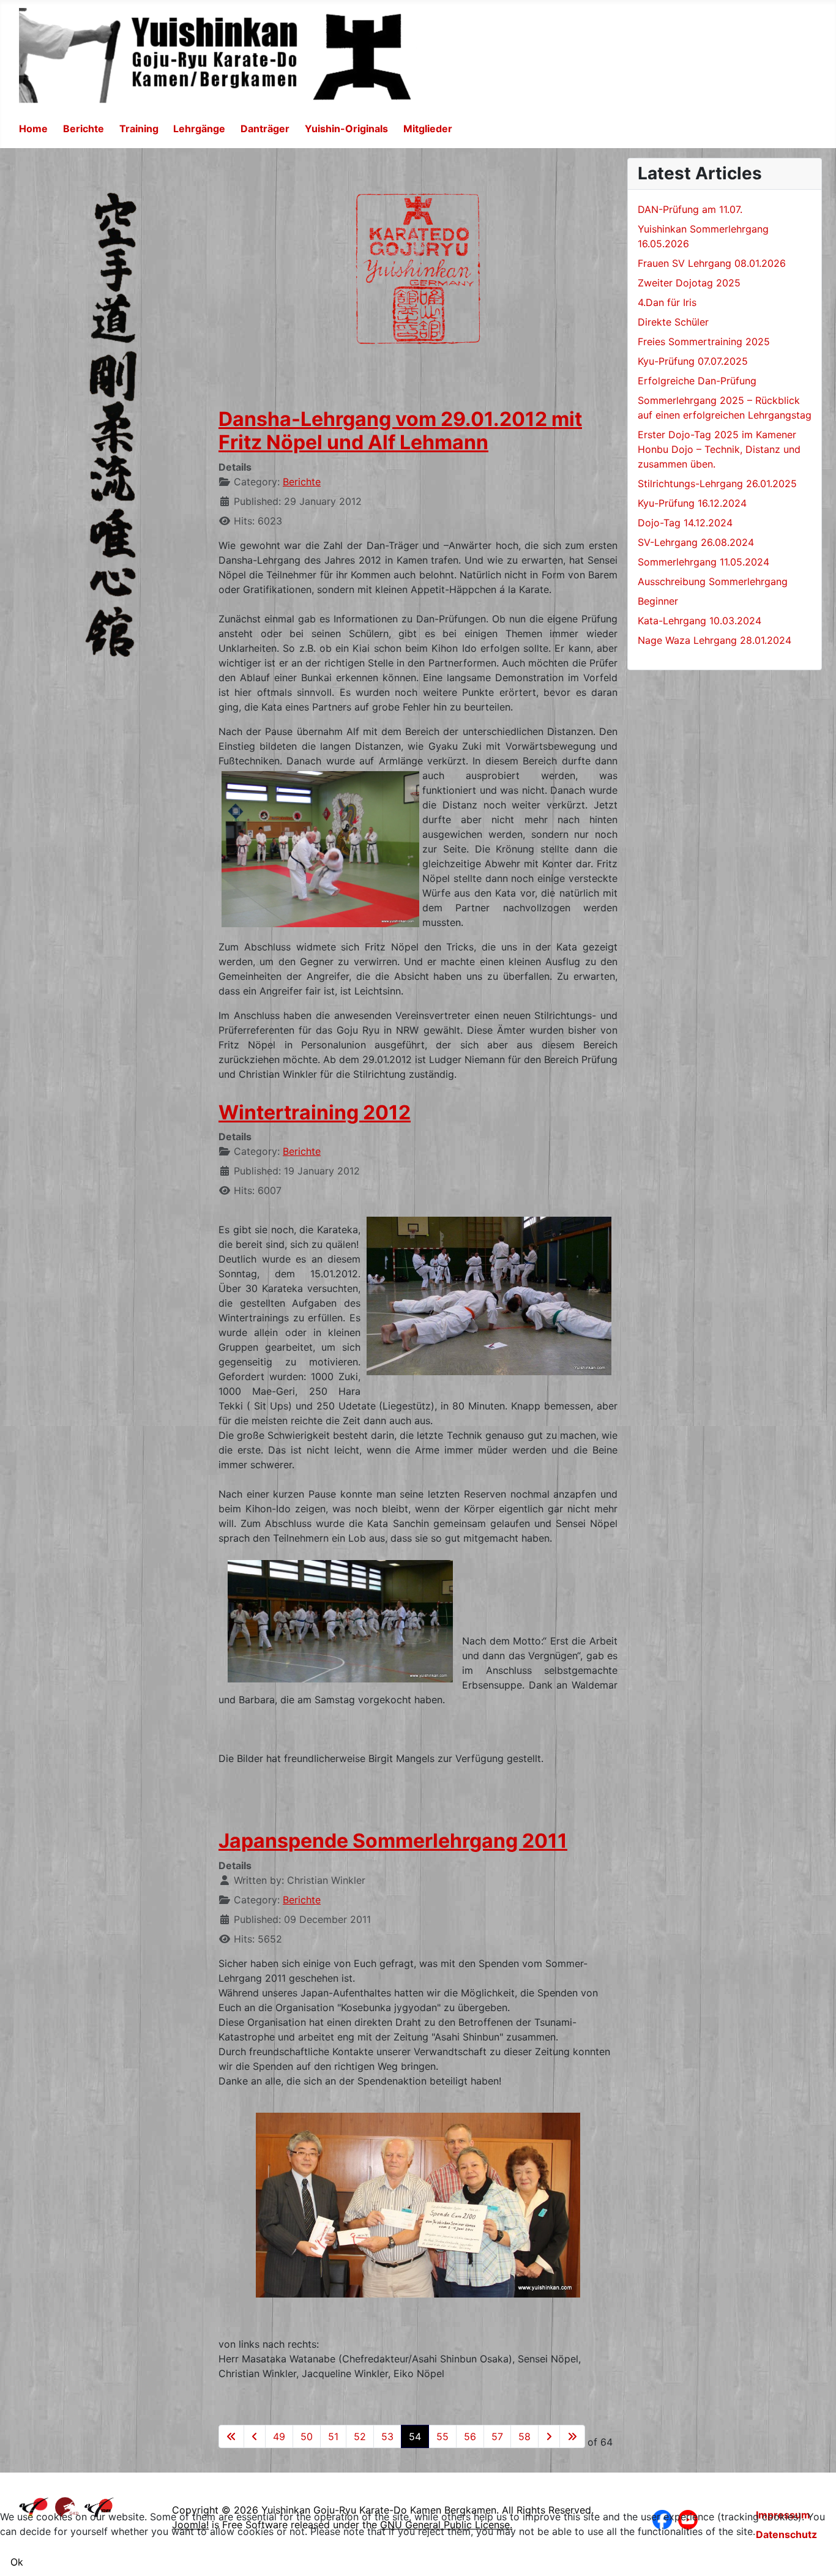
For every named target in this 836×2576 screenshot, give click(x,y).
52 (360, 2436)
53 (387, 2436)
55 (442, 2436)
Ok (17, 2562)
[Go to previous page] (255, 2436)
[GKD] (67, 2506)
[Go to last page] (572, 2436)
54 (415, 2436)
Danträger (265, 129)
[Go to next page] (549, 2436)
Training (139, 129)
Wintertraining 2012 (315, 1112)
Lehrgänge (199, 129)
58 (524, 2436)
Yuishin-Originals (346, 129)
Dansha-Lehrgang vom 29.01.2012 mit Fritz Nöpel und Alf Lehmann (400, 431)
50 (307, 2436)
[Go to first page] (231, 2436)
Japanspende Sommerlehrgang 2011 (393, 1841)
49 (279, 2436)
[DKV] (34, 2506)
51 (333, 2436)
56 (470, 2436)
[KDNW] (99, 2506)
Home (33, 129)
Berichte (84, 129)
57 (497, 2436)
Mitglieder (428, 129)
